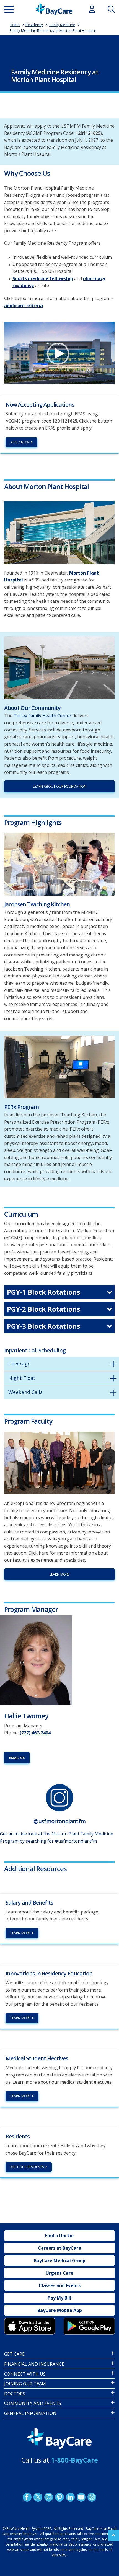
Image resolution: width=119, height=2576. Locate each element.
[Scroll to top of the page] (113, 2535)
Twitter (38, 2497)
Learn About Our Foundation (60, 786)
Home (15, 25)
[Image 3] (30, 2326)
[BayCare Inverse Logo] (59, 2439)
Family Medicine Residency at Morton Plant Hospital (53, 30)
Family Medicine (62, 25)
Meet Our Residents (27, 2167)
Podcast (92, 2497)
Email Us (17, 1758)
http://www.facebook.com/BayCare (27, 2497)
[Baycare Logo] (54, 9)
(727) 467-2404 (35, 1733)
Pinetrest (59, 2497)
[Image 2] (36, 1660)
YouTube (81, 2497)
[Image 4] (89, 2326)
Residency (34, 25)
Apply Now (20, 442)
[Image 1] (59, 533)
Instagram (49, 2497)
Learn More (59, 1574)
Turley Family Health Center (42, 716)
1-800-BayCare (74, 2460)
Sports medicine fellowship (43, 278)
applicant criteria (24, 306)
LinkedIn (70, 2497)
